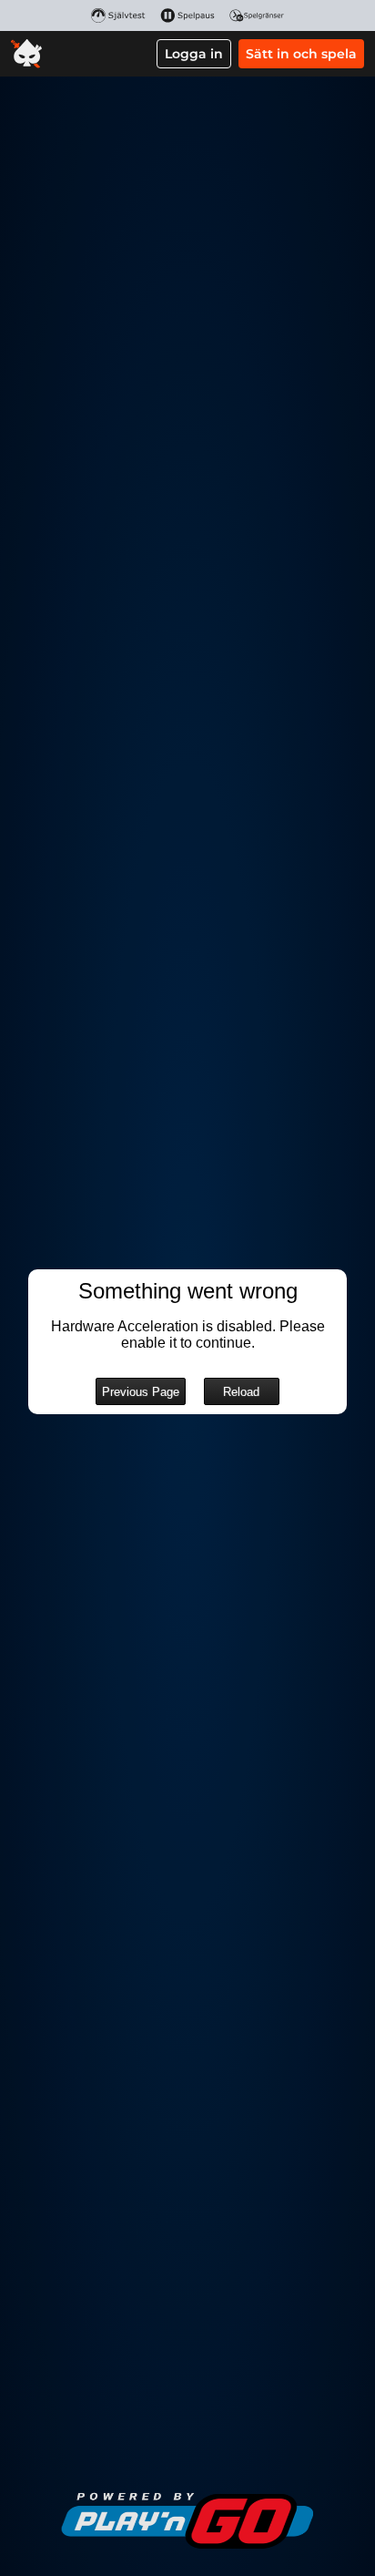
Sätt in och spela (301, 54)
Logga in (194, 54)
